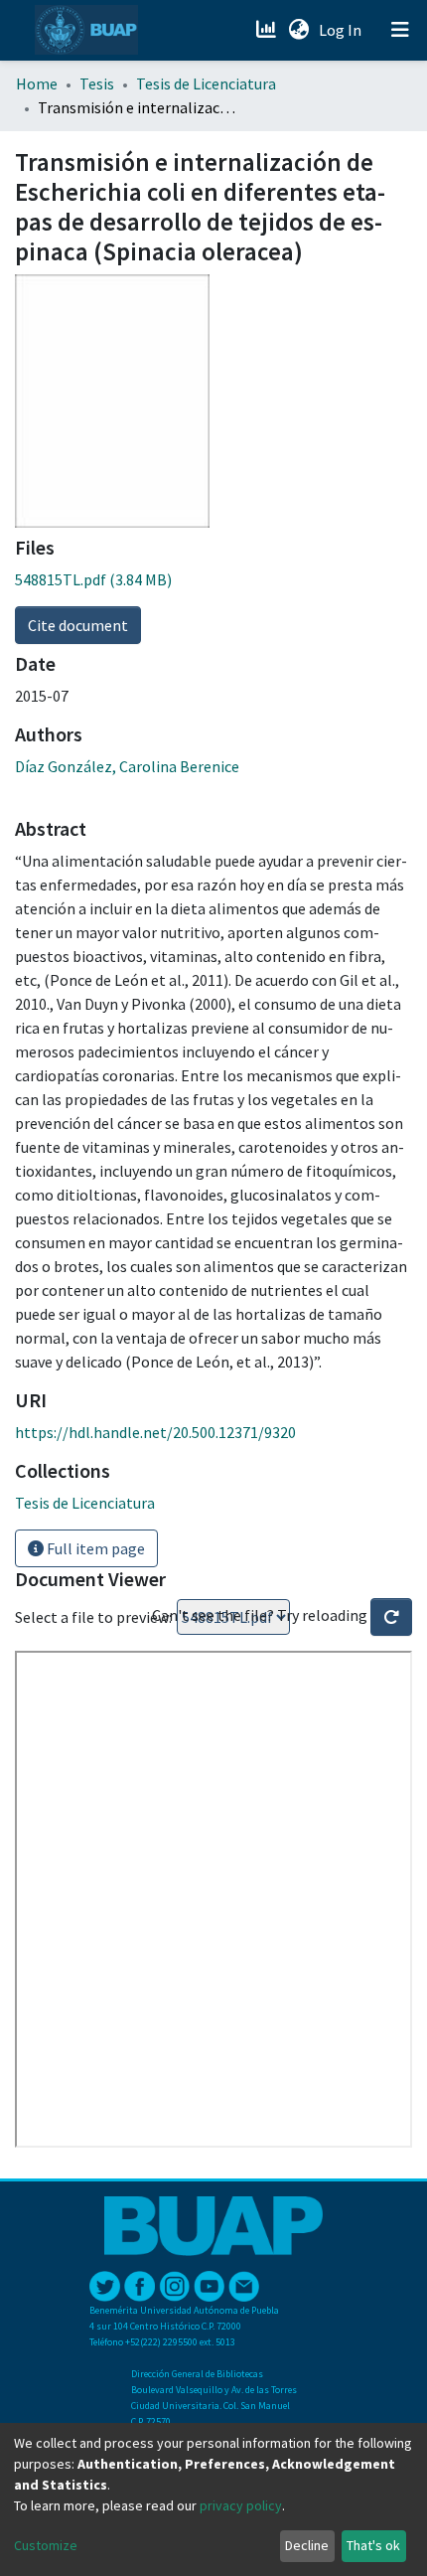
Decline (307, 2545)
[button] (298, 30)
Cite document (78, 625)
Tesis (97, 83)
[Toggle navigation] (400, 30)
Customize (46, 2545)
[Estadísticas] (268, 30)
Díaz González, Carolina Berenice (127, 766)
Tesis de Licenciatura (206, 83)
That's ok (373, 2545)
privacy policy (241, 2505)
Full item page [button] (94, 1548)
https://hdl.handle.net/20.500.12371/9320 (155, 1432)
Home (37, 83)
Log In (342, 30)
